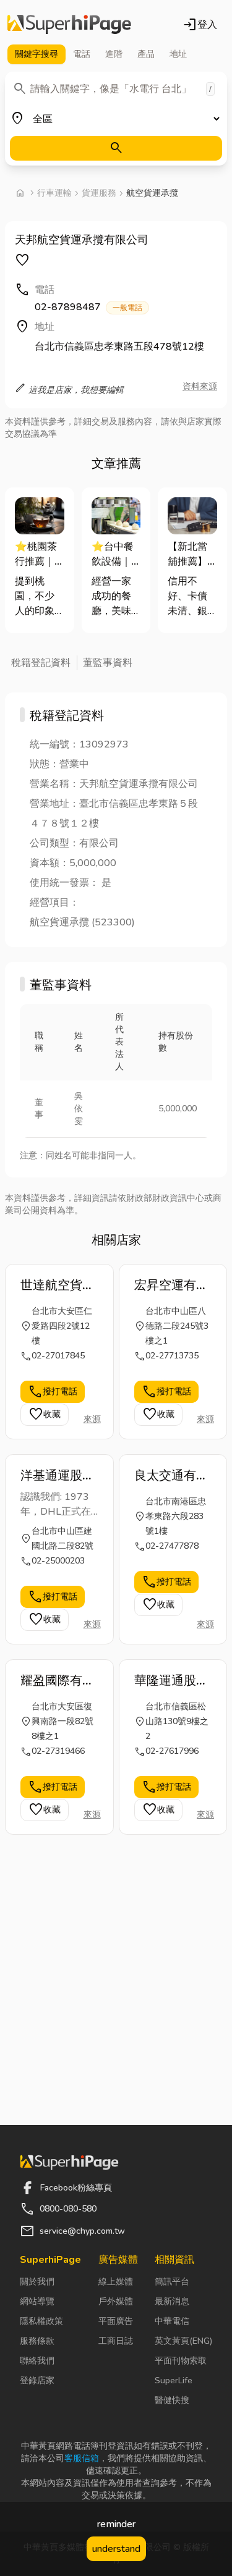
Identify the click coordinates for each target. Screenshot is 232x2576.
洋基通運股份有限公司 (58, 1476)
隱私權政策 (41, 2321)
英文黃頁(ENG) (183, 2341)
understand (116, 2549)
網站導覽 (37, 2301)
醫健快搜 (172, 2400)
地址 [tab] (178, 54)
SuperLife (174, 2380)
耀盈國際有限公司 (58, 1681)
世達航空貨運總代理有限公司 (58, 1286)
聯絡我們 (37, 2361)
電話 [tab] (82, 54)
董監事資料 (108, 663)
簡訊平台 (172, 2282)
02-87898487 (88, 307)
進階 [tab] (114, 54)
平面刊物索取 (181, 2361)
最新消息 (172, 2301)
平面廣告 (116, 2321)
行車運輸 (54, 193)
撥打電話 (53, 1392)
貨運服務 (99, 193)
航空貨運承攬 (152, 193)
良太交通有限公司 (171, 1476)
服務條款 (37, 2341)
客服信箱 (82, 2458)
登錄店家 (37, 2380)
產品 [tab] (146, 54)
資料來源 (200, 386)
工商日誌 (116, 2341)
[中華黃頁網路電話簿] (69, 25)
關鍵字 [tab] (37, 54)
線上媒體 (116, 2282)
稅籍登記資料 (41, 663)
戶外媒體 (116, 2301)
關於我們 (37, 2282)
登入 (200, 25)
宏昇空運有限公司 (171, 1286)
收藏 (45, 1415)
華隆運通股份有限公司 (171, 1681)
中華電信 (172, 2321)
